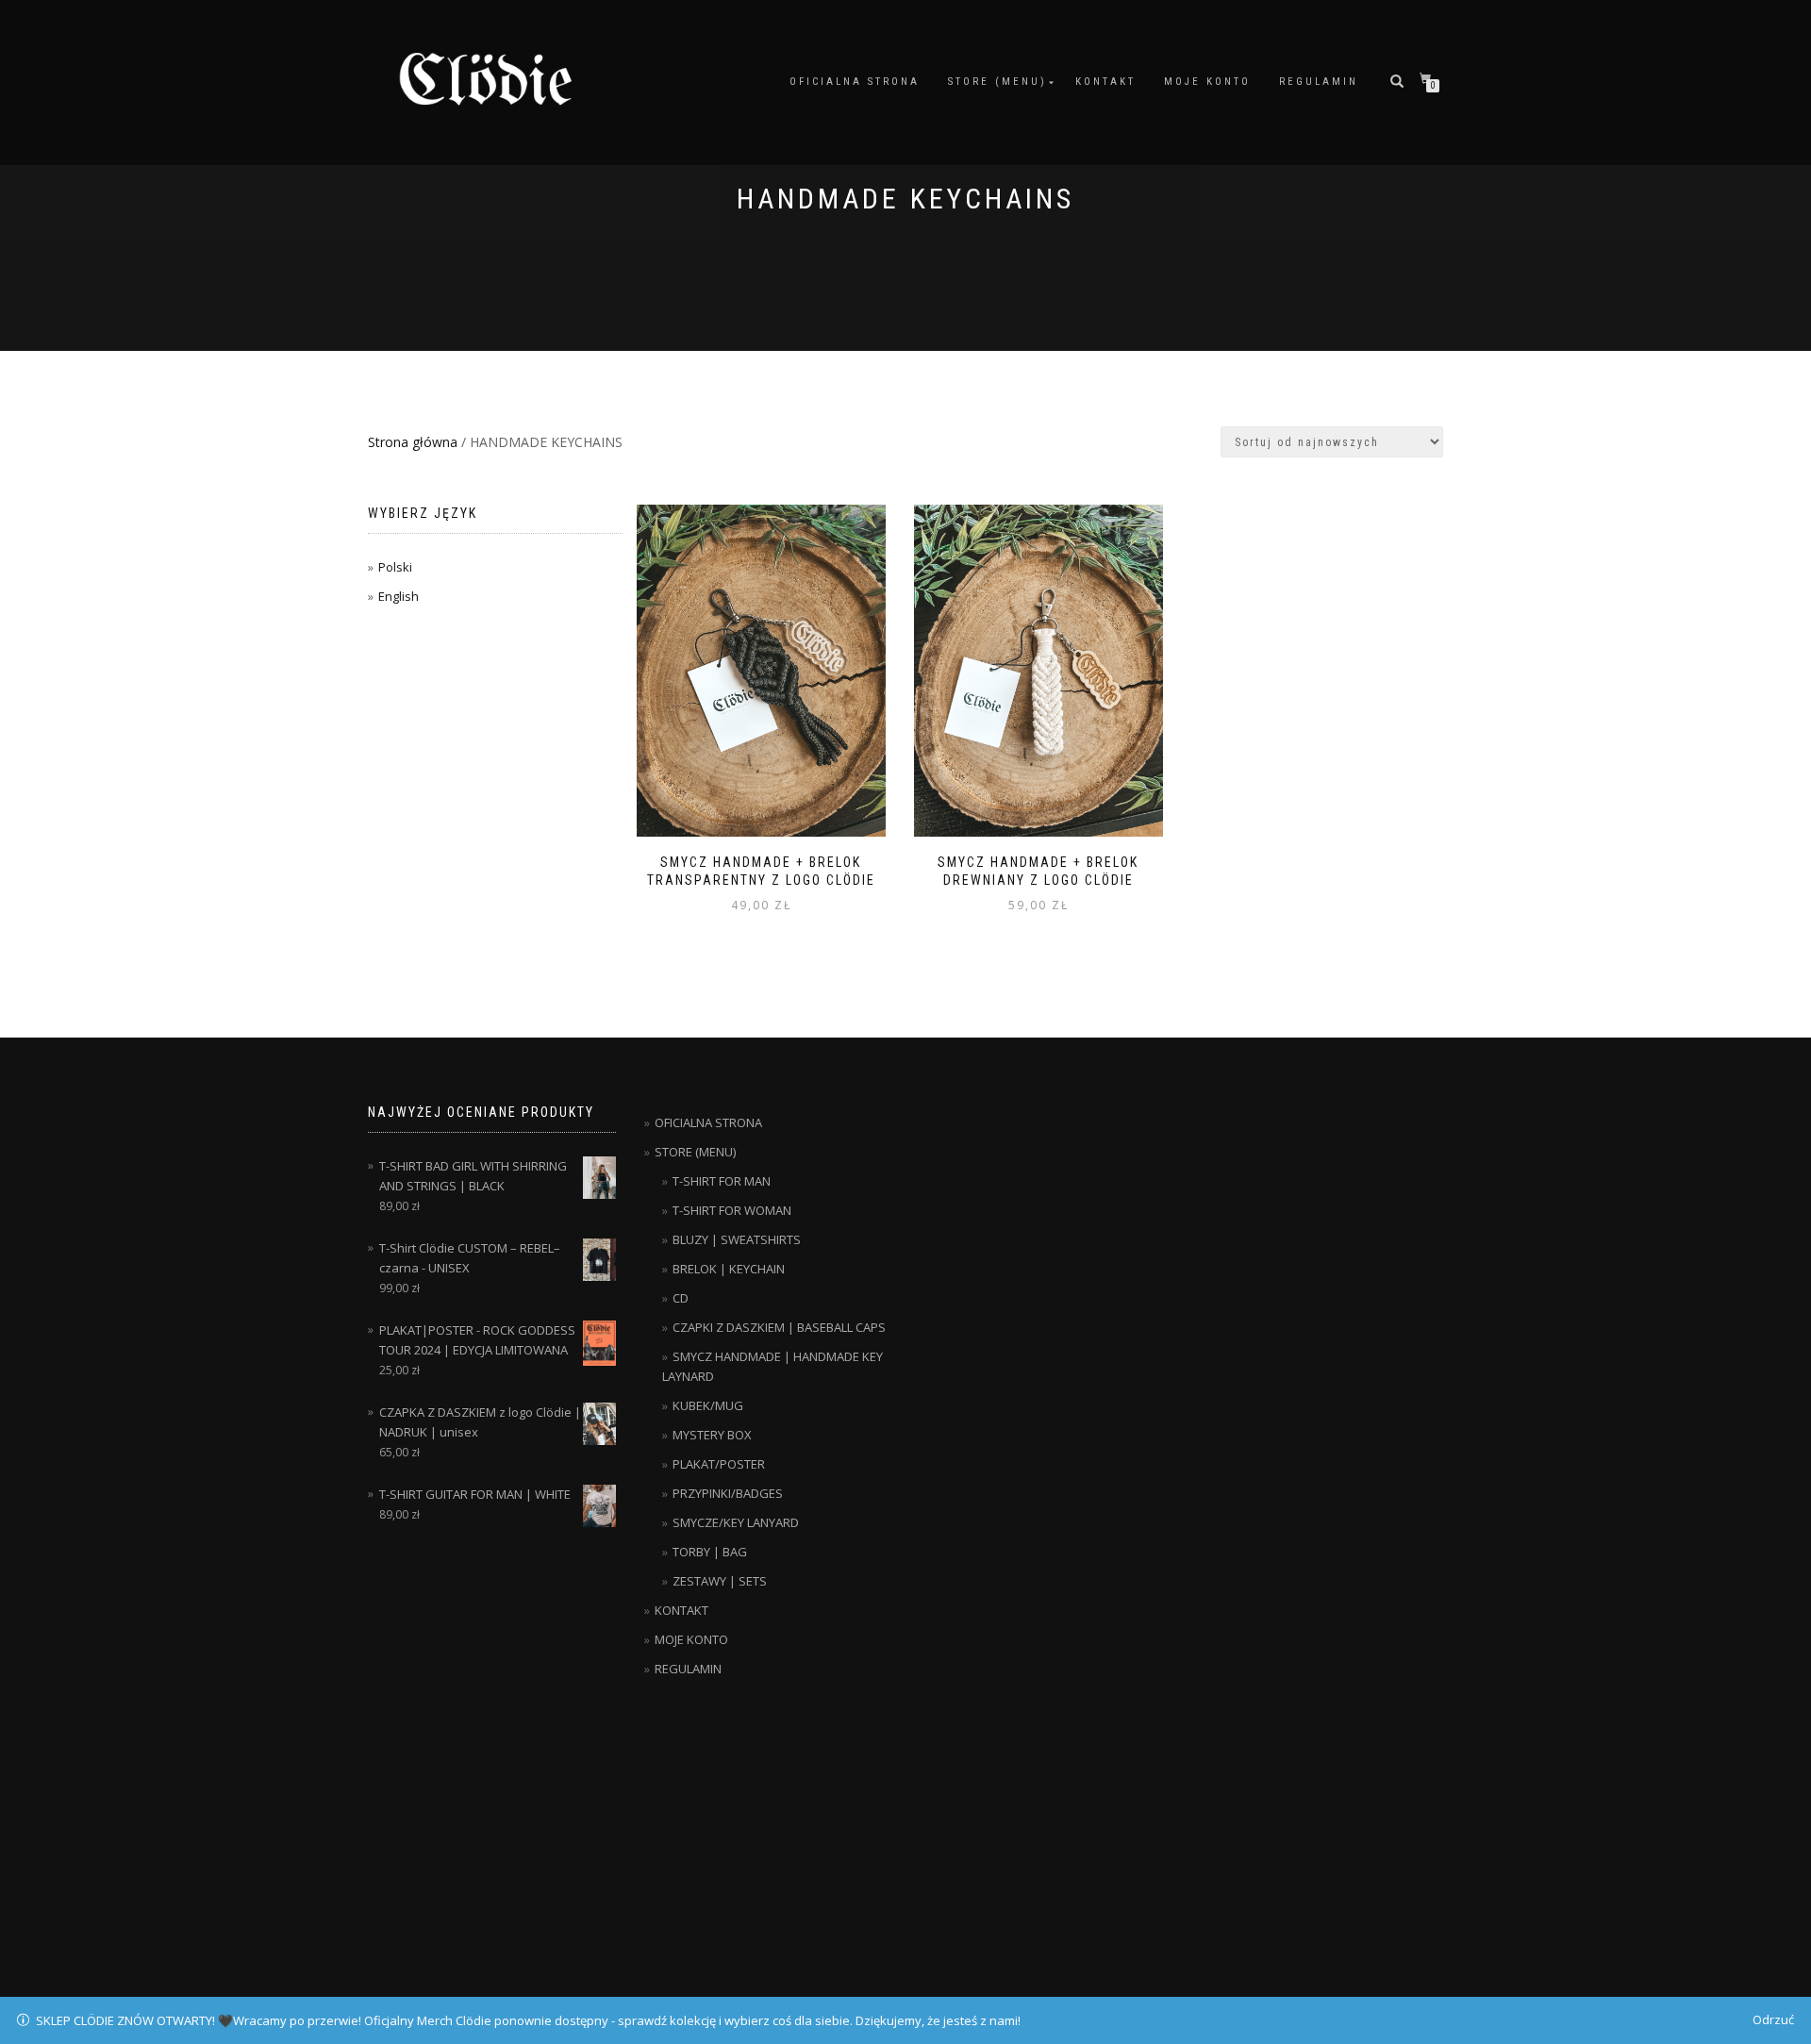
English (399, 596)
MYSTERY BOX (712, 1435)
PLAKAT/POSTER (719, 1464)
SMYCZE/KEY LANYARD (736, 1522)
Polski (395, 567)
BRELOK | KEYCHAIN (729, 1269)
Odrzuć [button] (1773, 2019)
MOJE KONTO (1207, 82)
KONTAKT (1105, 82)
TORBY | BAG (710, 1552)
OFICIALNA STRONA (855, 82)
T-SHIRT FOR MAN (722, 1181)
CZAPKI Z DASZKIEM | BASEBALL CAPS (779, 1327)
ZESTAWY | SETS (720, 1581)
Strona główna (413, 442)
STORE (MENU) (997, 82)
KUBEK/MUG (708, 1405)
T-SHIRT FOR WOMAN (732, 1210)
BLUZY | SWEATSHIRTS (737, 1239)
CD (681, 1298)
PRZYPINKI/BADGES (728, 1493)
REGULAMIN (1319, 82)
